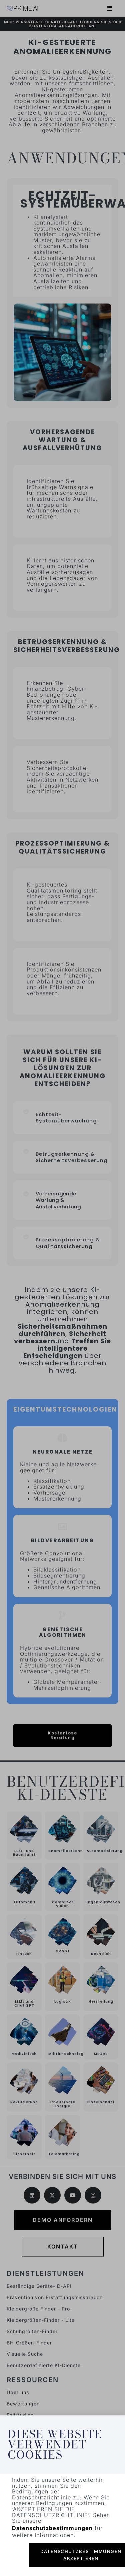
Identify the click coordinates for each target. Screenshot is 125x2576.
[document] (62, 1288)
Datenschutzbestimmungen (52, 2528)
